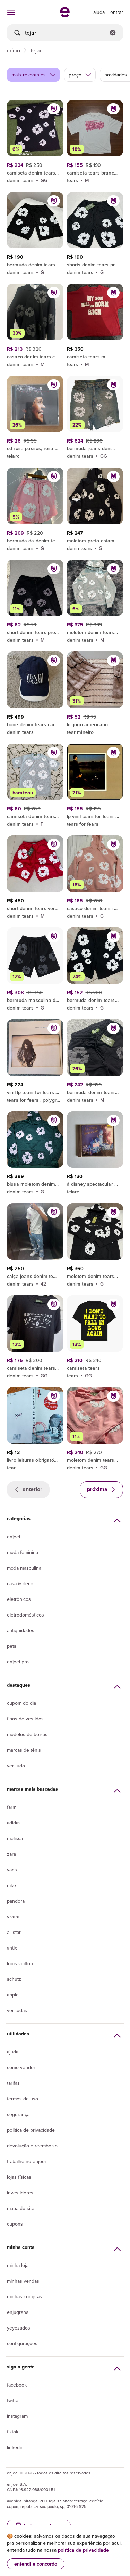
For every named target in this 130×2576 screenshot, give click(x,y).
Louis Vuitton (20, 1963)
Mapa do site (21, 2208)
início (14, 50)
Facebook (17, 2385)
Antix (12, 1948)
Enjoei (14, 1537)
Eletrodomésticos (25, 1615)
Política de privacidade (31, 2130)
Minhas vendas (23, 2281)
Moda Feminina (23, 1552)
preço (75, 75)
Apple (13, 1995)
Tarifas (13, 2083)
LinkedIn (15, 2447)
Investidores (20, 2193)
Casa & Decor (21, 1583)
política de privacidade (83, 2550)
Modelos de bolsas (27, 1734)
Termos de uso (23, 2099)
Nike (11, 1885)
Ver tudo (16, 1766)
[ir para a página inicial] (65, 15)
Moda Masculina (24, 1568)
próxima (98, 1489)
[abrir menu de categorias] (11, 12)
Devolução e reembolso (32, 2146)
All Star (14, 1932)
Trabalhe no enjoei (26, 2161)
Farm (12, 1807)
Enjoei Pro (18, 1662)
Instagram (17, 2416)
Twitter (14, 2400)
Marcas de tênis (24, 1750)
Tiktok (13, 2432)
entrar (117, 12)
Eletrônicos (19, 1599)
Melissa (15, 1838)
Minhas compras (24, 2296)
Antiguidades (21, 1630)
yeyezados (19, 2328)
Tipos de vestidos (25, 1719)
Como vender (21, 2067)
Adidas (14, 1823)
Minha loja (18, 2265)
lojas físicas (19, 2177)
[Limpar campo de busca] (113, 33)
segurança (18, 2114)
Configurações (22, 2343)
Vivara (13, 1917)
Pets (12, 1646)
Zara (11, 1854)
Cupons (15, 2224)
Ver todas (17, 2010)
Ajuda (13, 2052)
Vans (12, 1870)
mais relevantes (29, 75)
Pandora (16, 1901)
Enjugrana (18, 2312)
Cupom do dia (21, 1703)
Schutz (14, 1979)
